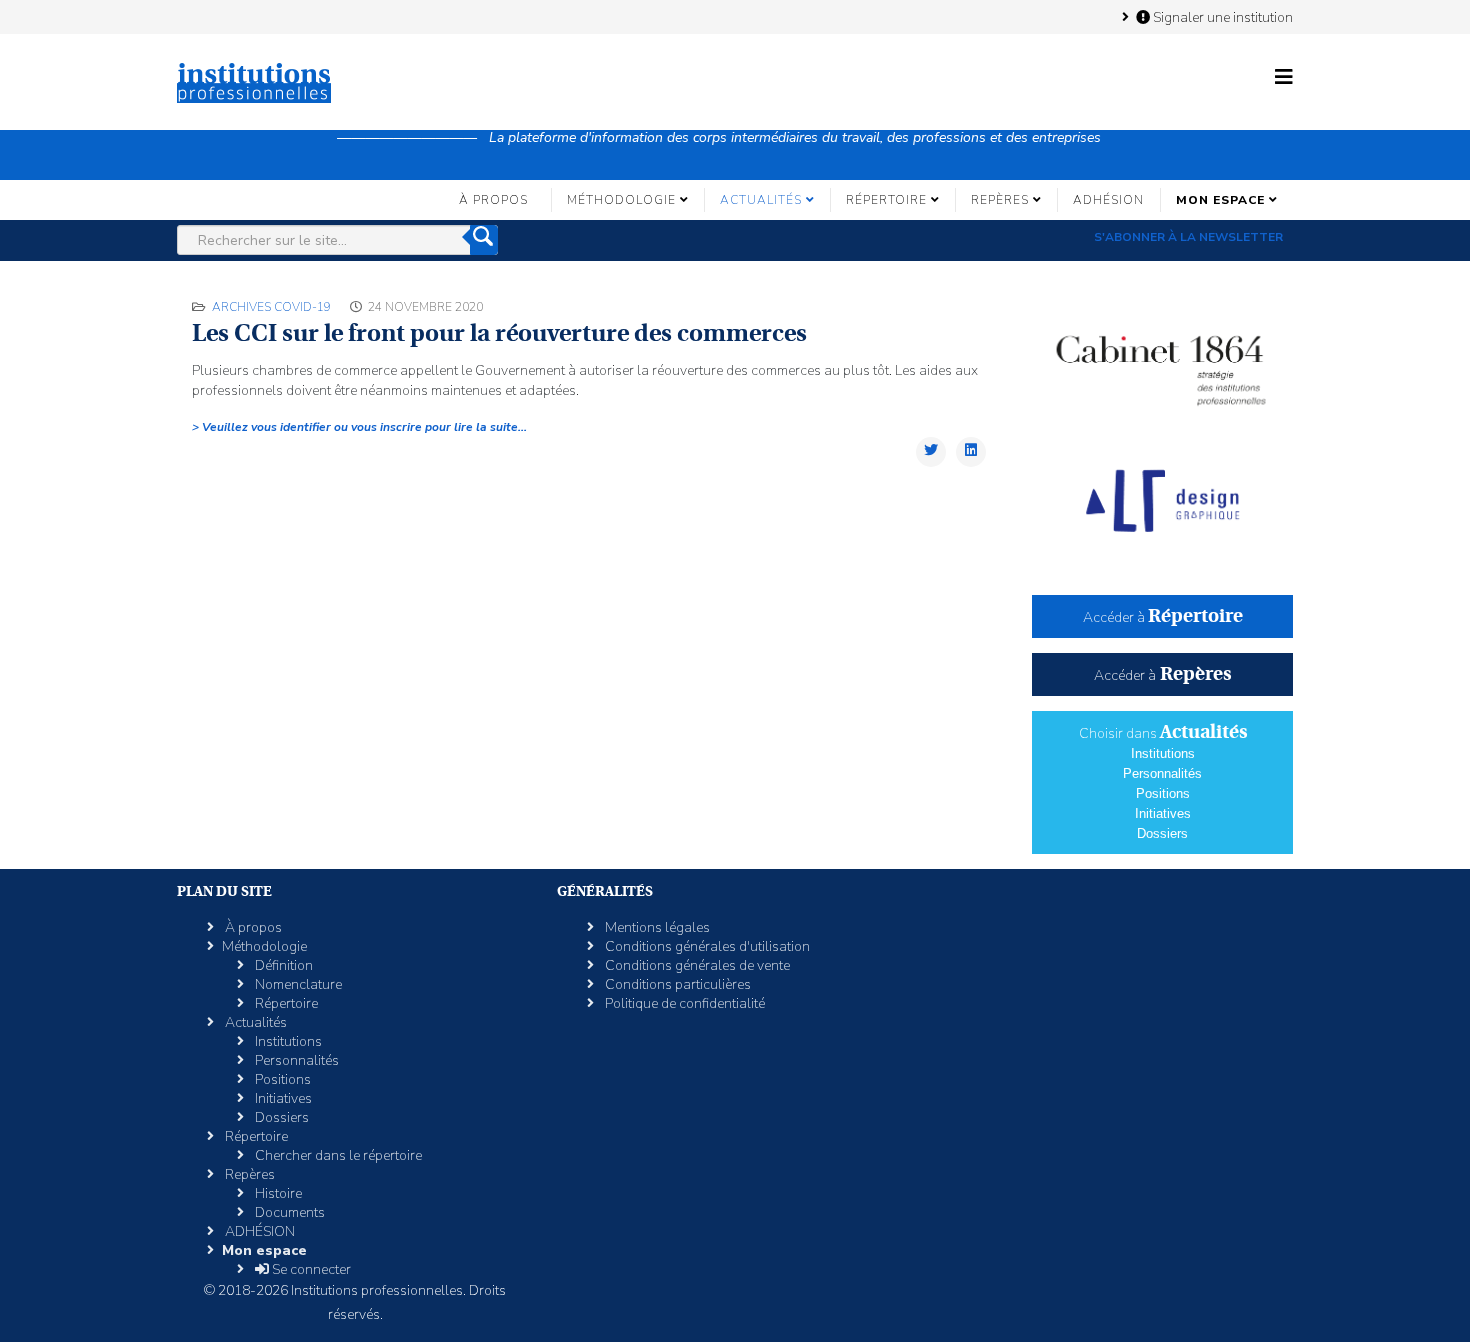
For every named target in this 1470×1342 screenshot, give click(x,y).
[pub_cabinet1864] (1162, 361)
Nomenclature (297, 984)
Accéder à (1163, 617)
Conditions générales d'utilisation (706, 946)
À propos (493, 200)
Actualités (761, 200)
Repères (1000, 200)
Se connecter (310, 1269)
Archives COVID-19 (271, 307)
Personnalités (1162, 773)
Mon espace (1220, 200)
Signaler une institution (1221, 17)
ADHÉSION (1108, 200)
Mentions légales (656, 927)
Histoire (277, 1193)
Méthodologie (621, 200)
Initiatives (1163, 813)
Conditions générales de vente (696, 965)
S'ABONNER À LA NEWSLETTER (1188, 237)
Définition (282, 965)
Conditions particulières (676, 984)
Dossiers (1162, 833)
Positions (1163, 793)
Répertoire (886, 200)
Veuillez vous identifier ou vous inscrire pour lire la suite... (363, 427)
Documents (288, 1212)
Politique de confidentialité (683, 1003)
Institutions (1163, 753)
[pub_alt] (1162, 501)
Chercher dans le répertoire (337, 1155)
